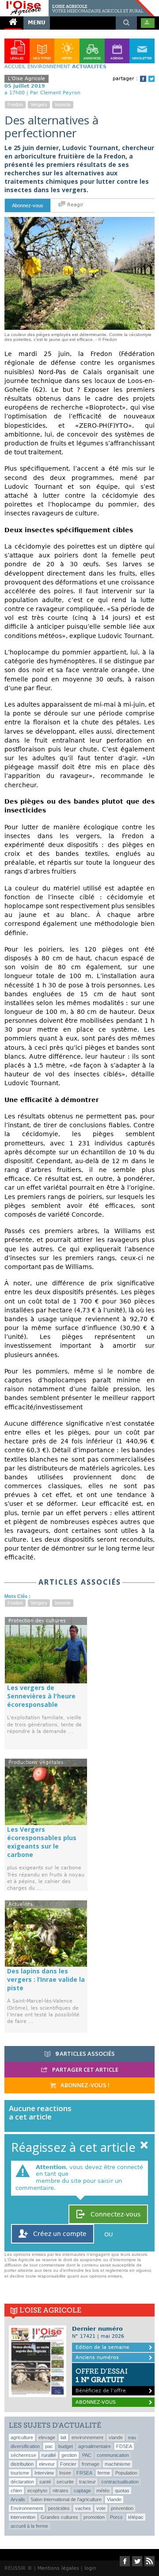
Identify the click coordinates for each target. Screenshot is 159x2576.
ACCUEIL (15, 67)
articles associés (85, 2054)
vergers (39, 104)
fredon (15, 104)
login (90, 2568)
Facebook (143, 79)
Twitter (151, 79)
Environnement (49, 67)
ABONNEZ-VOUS (96, 2402)
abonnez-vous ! (84, 2085)
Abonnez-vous (28, 205)
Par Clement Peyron (55, 93)
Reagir (74, 205)
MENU (37, 23)
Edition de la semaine (102, 2347)
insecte (63, 104)
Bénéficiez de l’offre (102, 2380)
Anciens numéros (97, 2357)
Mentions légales (58, 2568)
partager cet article (85, 2069)
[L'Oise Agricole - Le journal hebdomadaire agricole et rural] (77, 4)
